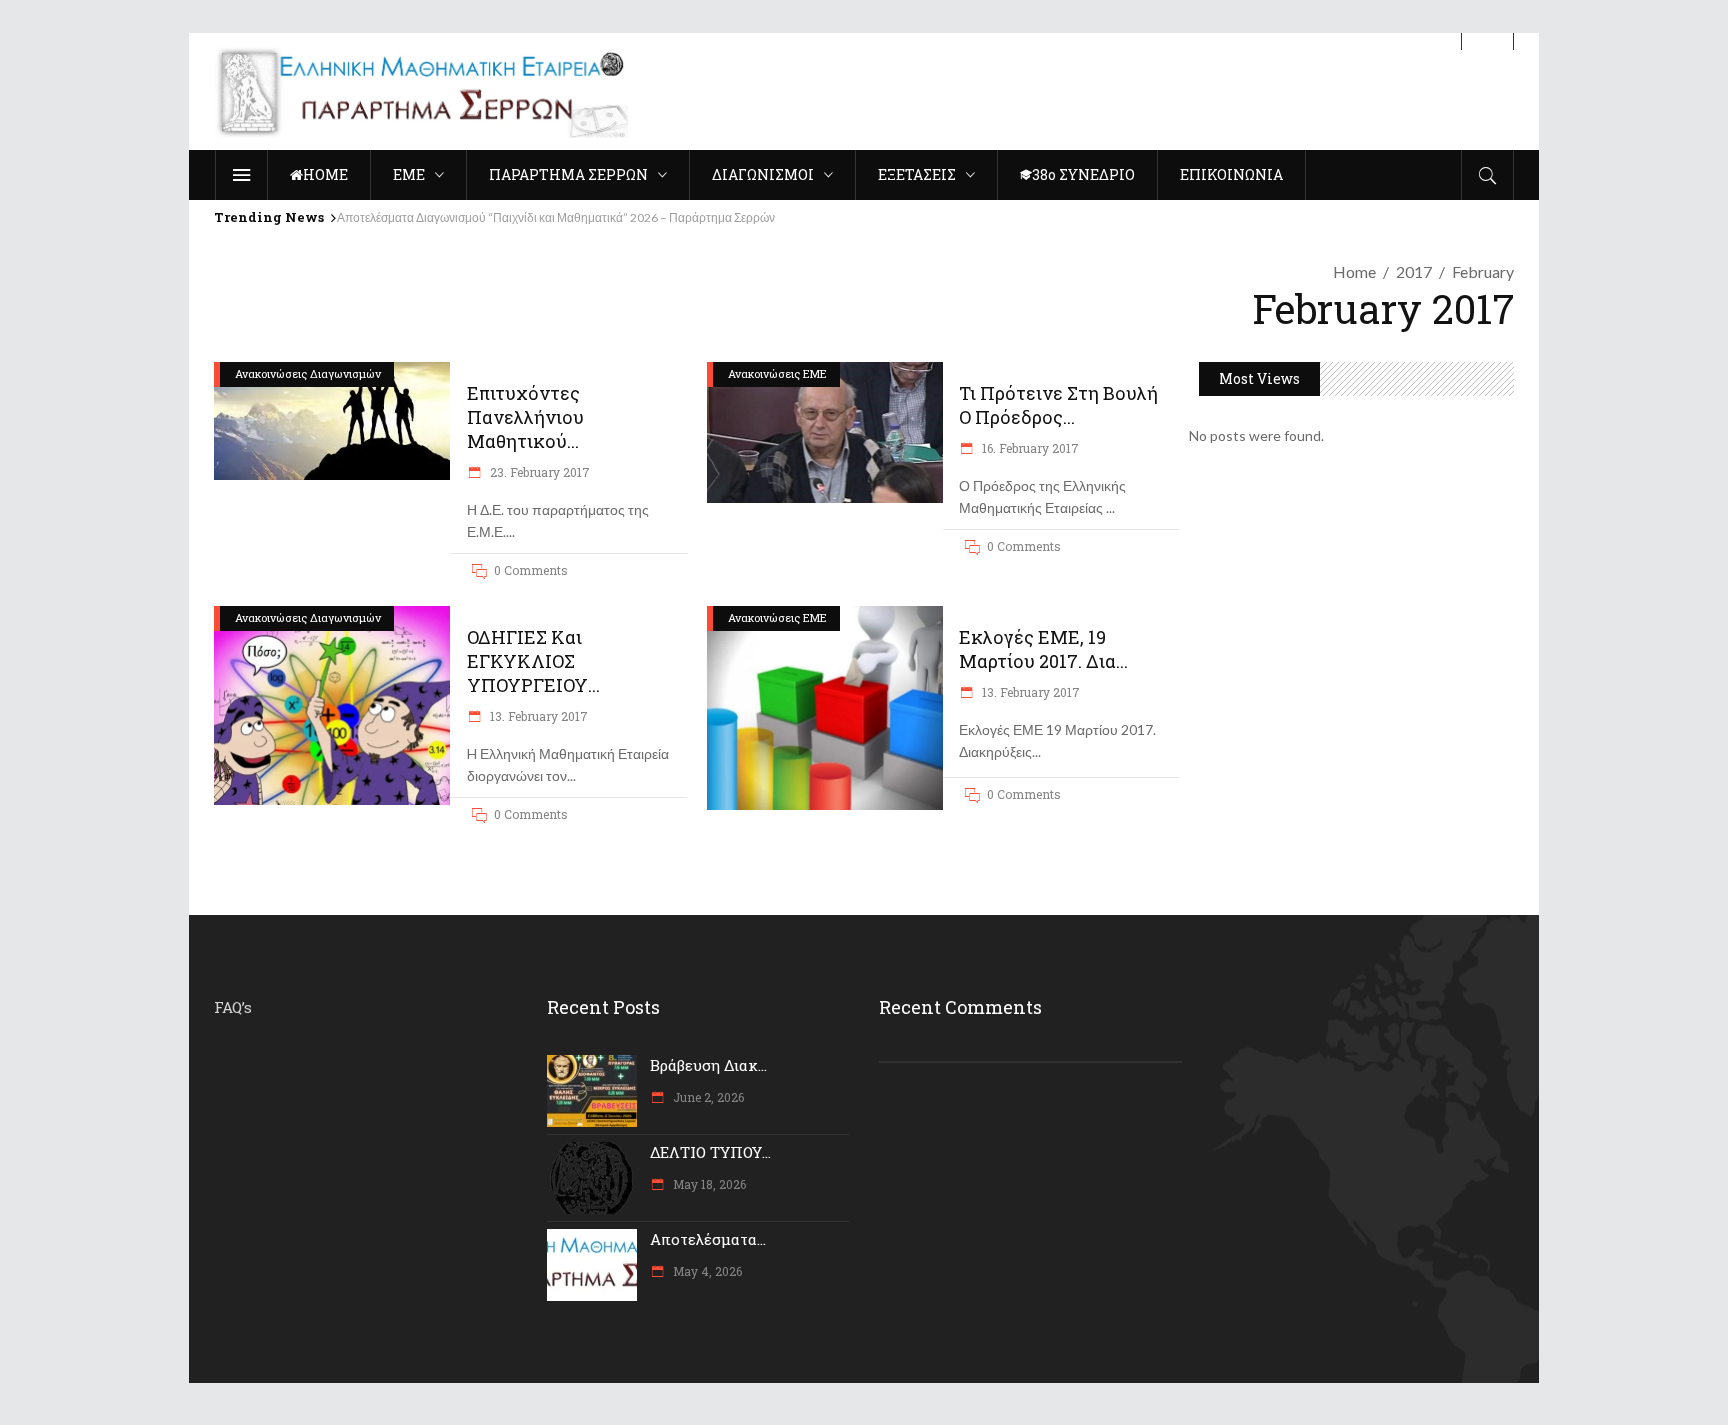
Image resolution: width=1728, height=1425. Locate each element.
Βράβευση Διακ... (708, 1065)
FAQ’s (233, 1007)
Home (1354, 271)
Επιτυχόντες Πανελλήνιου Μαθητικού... (525, 417)
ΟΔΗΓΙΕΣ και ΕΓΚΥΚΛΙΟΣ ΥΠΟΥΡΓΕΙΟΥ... (533, 661)
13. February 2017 (537, 716)
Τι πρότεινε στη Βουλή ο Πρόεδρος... (1058, 405)
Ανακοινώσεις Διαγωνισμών (308, 373)
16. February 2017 (1029, 448)
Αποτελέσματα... (708, 1239)
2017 (1414, 271)
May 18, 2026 (708, 1184)
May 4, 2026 (706, 1271)
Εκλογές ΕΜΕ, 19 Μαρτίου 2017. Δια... (1043, 649)
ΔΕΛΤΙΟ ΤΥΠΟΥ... (710, 1152)
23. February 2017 (538, 472)
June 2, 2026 (707, 1097)
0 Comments (531, 570)
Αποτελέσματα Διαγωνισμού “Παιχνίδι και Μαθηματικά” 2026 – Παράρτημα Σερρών (556, 217)
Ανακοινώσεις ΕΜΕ (777, 373)
